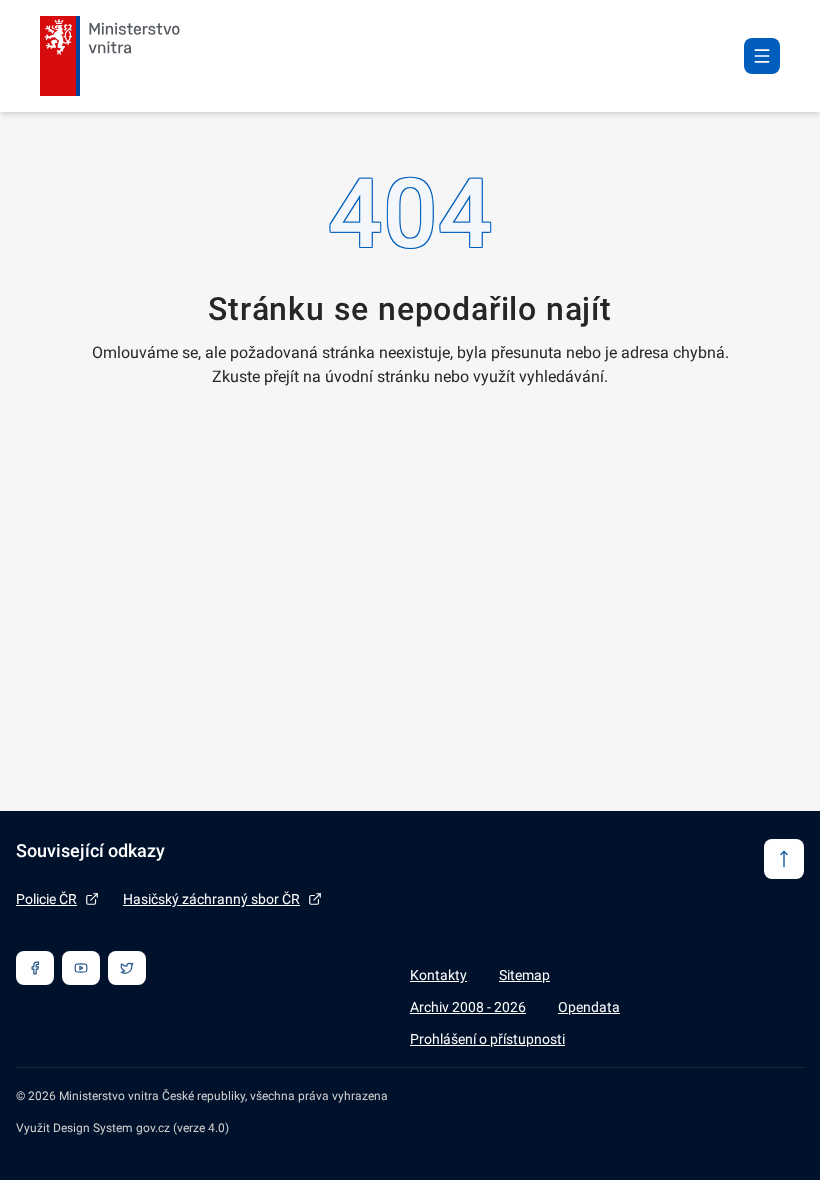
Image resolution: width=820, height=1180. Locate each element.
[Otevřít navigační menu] (762, 56)
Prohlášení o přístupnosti (487, 1039)
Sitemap (524, 975)
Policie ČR (46, 899)
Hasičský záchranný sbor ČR (211, 899)
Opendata (589, 1007)
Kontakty (438, 975)
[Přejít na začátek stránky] (784, 859)
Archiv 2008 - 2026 (468, 1007)
